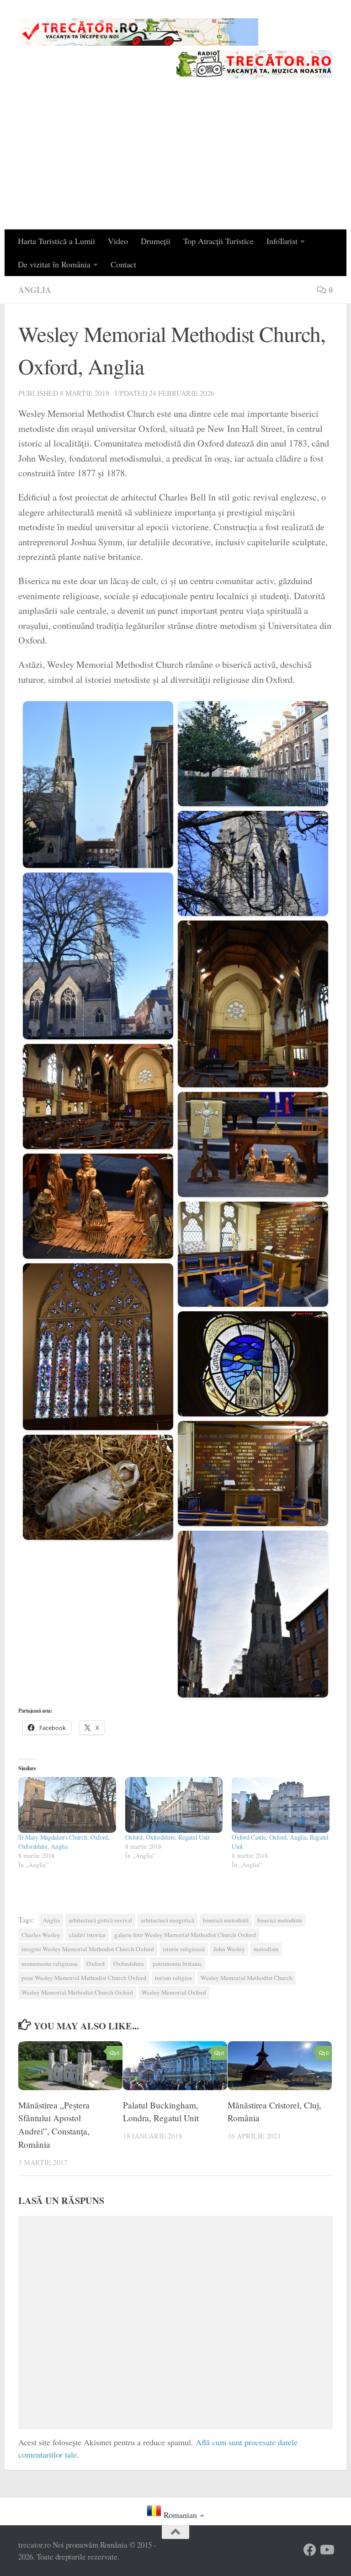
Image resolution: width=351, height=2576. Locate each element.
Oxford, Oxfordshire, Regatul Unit (168, 1837)
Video (118, 241)
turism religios (173, 1978)
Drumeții (156, 241)
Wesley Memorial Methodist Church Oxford (77, 1992)
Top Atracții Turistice (218, 241)
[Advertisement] (175, 161)
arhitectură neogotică (168, 1920)
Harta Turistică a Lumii (56, 241)
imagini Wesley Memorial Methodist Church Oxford (88, 1949)
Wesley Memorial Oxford (174, 1992)
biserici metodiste (280, 1920)
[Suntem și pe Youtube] (326, 2550)
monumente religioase (50, 1964)
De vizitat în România (54, 264)
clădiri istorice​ (87, 1935)
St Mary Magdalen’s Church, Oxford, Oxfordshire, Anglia (64, 1842)
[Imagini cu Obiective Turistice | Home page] (138, 32)
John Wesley (229, 1949)
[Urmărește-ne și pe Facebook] (310, 2550)
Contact (123, 264)
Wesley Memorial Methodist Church (247, 1978)
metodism (266, 1949)
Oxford (96, 1964)
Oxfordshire (129, 1964)
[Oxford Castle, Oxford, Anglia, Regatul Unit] (281, 1805)
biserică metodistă (226, 1920)
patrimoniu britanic (177, 1964)
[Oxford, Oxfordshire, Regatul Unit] (174, 1805)
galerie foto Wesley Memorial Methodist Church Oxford (185, 1935)
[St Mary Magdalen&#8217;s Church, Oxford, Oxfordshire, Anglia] (67, 1805)
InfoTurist (282, 241)
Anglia (35, 290)
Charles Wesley (41, 1935)
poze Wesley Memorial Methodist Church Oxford (84, 1978)
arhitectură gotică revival (100, 1920)
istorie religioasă (184, 1949)
